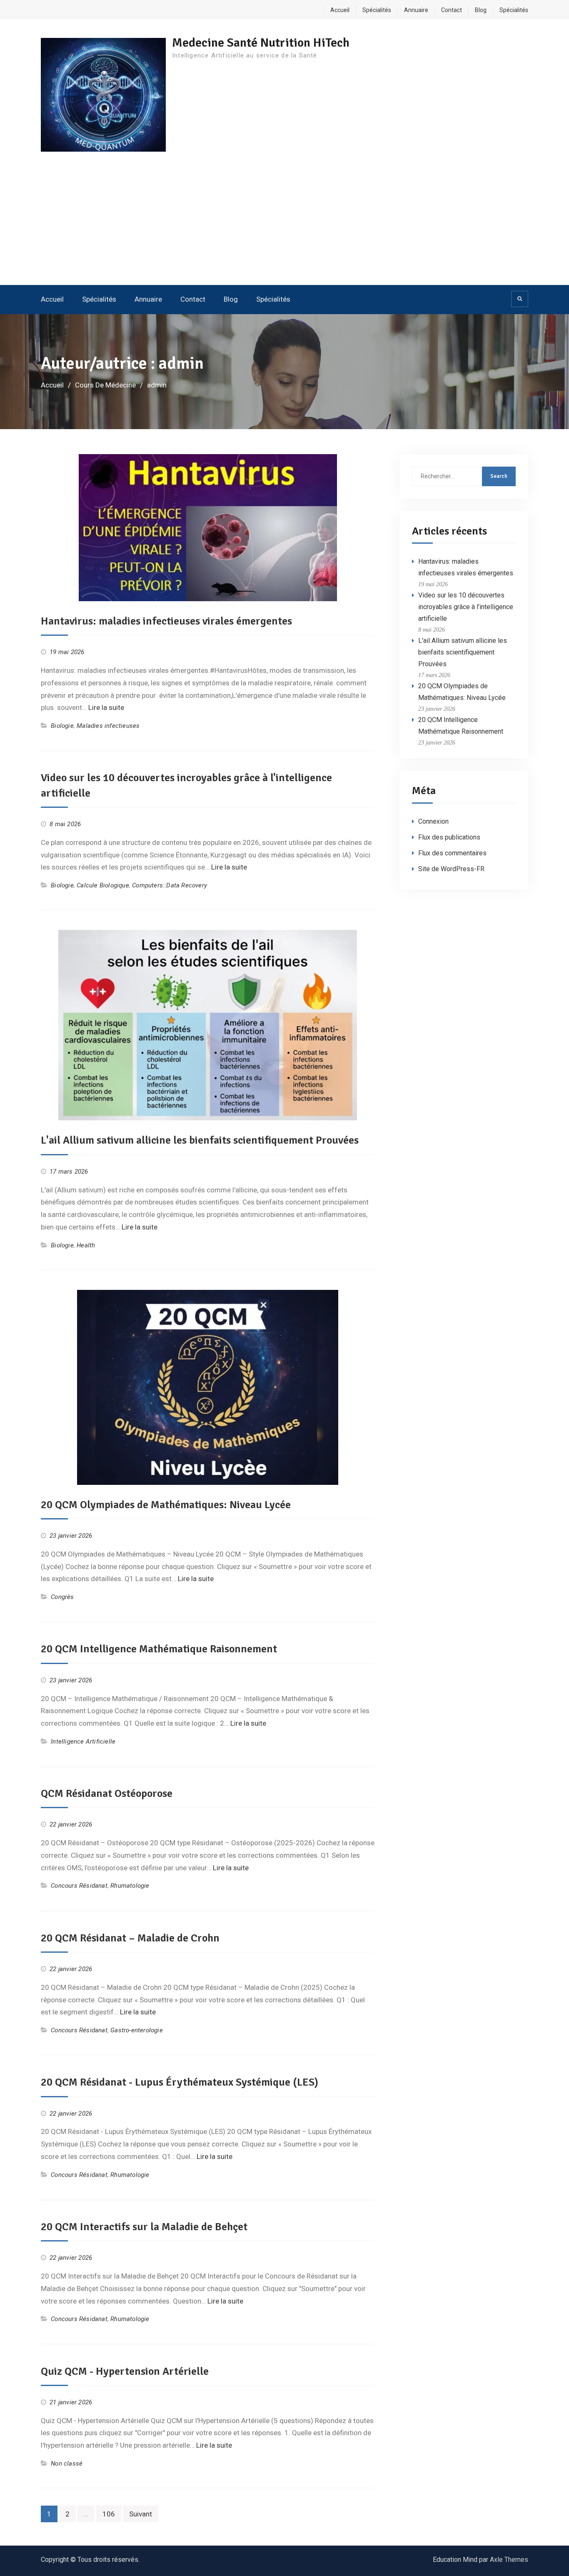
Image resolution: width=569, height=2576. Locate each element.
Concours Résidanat (79, 1886)
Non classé (67, 2464)
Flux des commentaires (452, 853)
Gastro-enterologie (137, 2030)
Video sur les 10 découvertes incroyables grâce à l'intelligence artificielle (466, 607)
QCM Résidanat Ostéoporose (107, 1794)
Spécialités (377, 10)
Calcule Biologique (103, 885)
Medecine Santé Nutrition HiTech (261, 43)
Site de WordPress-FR (451, 869)
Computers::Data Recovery (170, 885)
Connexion (433, 821)
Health (86, 1245)
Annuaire (416, 10)
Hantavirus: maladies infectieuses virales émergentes (166, 621)
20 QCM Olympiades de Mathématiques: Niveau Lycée (166, 1505)
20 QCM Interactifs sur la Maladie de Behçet (144, 2227)
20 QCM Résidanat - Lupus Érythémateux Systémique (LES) (180, 2082)
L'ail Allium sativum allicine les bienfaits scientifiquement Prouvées (200, 1140)
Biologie (62, 726)
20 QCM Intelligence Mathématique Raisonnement (159, 1649)
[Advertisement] (284, 222)
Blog (481, 10)
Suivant (141, 2514)
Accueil (340, 10)
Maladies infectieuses (108, 726)
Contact (452, 10)
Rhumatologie (130, 1886)
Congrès (62, 1597)
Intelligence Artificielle (83, 1741)
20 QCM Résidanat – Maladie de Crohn (130, 1938)
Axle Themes (509, 2560)
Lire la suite (106, 707)
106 (109, 2514)
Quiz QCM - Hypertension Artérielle (125, 2371)
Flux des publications (449, 837)
